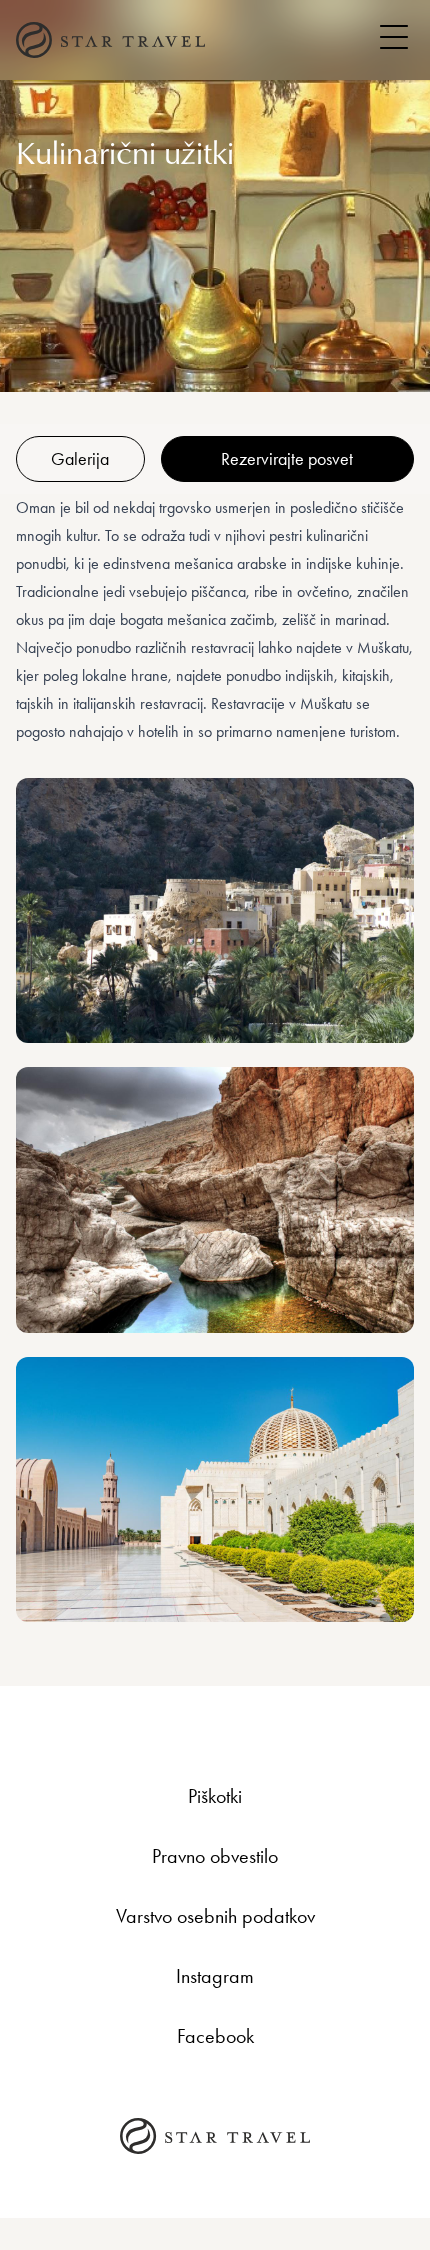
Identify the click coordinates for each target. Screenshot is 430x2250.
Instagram (215, 1976)
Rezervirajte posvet (287, 459)
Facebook (215, 2036)
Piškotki (215, 1796)
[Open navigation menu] (394, 37)
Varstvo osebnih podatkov (215, 1916)
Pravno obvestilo (215, 1856)
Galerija (80, 459)
